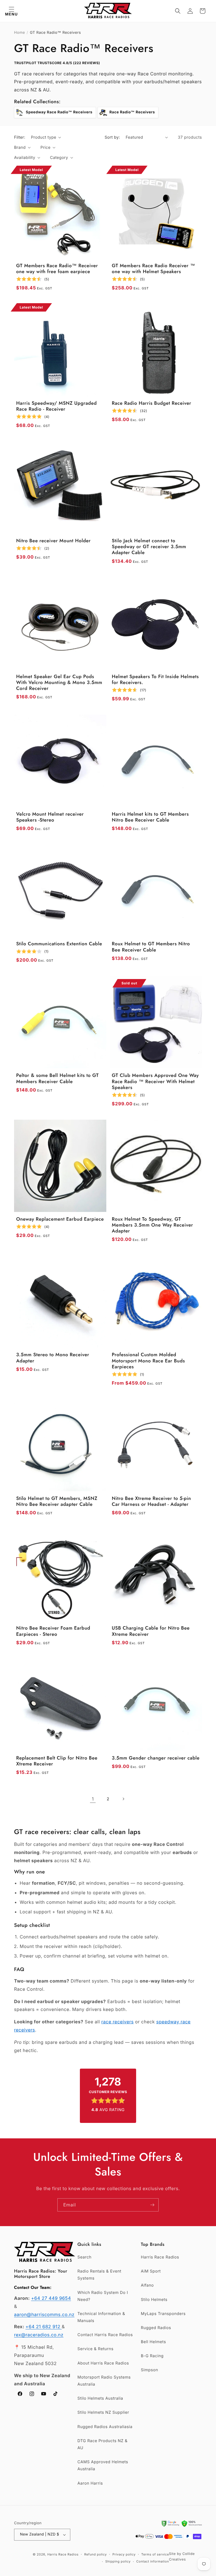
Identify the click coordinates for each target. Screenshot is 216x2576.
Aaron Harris (90, 2483)
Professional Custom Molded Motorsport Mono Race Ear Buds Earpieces (148, 1361)
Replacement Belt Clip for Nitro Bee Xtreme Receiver (57, 1761)
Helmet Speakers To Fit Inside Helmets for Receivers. (155, 680)
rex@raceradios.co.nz (39, 2335)
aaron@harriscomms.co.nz (44, 2314)
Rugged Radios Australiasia (105, 2427)
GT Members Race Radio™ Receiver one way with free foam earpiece (57, 269)
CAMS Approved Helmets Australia (103, 2465)
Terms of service (155, 2554)
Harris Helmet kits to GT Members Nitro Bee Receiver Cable (150, 817)
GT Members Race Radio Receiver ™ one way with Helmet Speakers (154, 269)
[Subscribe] (152, 2205)
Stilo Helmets (154, 2300)
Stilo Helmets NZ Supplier (103, 2412)
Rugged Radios (156, 2328)
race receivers (117, 2022)
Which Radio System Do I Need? (103, 2296)
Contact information (153, 2561)
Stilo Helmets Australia (100, 2398)
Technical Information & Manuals (101, 2317)
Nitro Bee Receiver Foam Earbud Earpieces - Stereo (53, 1631)
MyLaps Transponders (163, 2314)
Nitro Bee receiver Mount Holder (54, 541)
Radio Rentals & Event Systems (99, 2275)
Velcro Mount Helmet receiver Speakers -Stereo (50, 817)
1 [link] (93, 1799)
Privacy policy (124, 2554)
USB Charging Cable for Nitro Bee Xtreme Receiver (151, 1631)
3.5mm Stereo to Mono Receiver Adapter (53, 1358)
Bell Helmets (153, 2342)
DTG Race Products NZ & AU (102, 2444)
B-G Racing (152, 2356)
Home (20, 33)
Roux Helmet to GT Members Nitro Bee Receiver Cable (151, 947)
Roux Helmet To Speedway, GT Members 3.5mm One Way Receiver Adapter (153, 1225)
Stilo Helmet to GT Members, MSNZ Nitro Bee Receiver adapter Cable (57, 1502)
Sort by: (112, 137)
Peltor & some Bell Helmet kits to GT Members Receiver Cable (58, 1079)
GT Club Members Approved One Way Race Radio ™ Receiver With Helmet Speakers (156, 1082)
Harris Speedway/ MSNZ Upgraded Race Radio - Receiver (57, 407)
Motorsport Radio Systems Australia (104, 2381)
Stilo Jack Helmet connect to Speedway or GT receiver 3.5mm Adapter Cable (149, 547)
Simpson (149, 2370)
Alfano (147, 2285)
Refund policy (95, 2554)
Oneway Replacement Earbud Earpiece (60, 1219)
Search (84, 2257)
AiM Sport (151, 2271)
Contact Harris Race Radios (105, 2335)
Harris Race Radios (160, 2257)
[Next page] (123, 1799)
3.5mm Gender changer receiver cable (156, 1758)
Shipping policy (118, 2561)
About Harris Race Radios (103, 2363)
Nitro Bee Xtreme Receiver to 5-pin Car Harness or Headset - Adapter (152, 1502)
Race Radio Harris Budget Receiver (152, 403)
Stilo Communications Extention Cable (59, 944)
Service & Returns (95, 2349)
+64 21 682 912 (44, 2327)
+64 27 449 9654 (51, 2298)
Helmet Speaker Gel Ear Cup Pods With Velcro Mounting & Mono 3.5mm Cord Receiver (59, 683)
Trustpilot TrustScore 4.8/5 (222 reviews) (57, 63)
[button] (11, 11)
